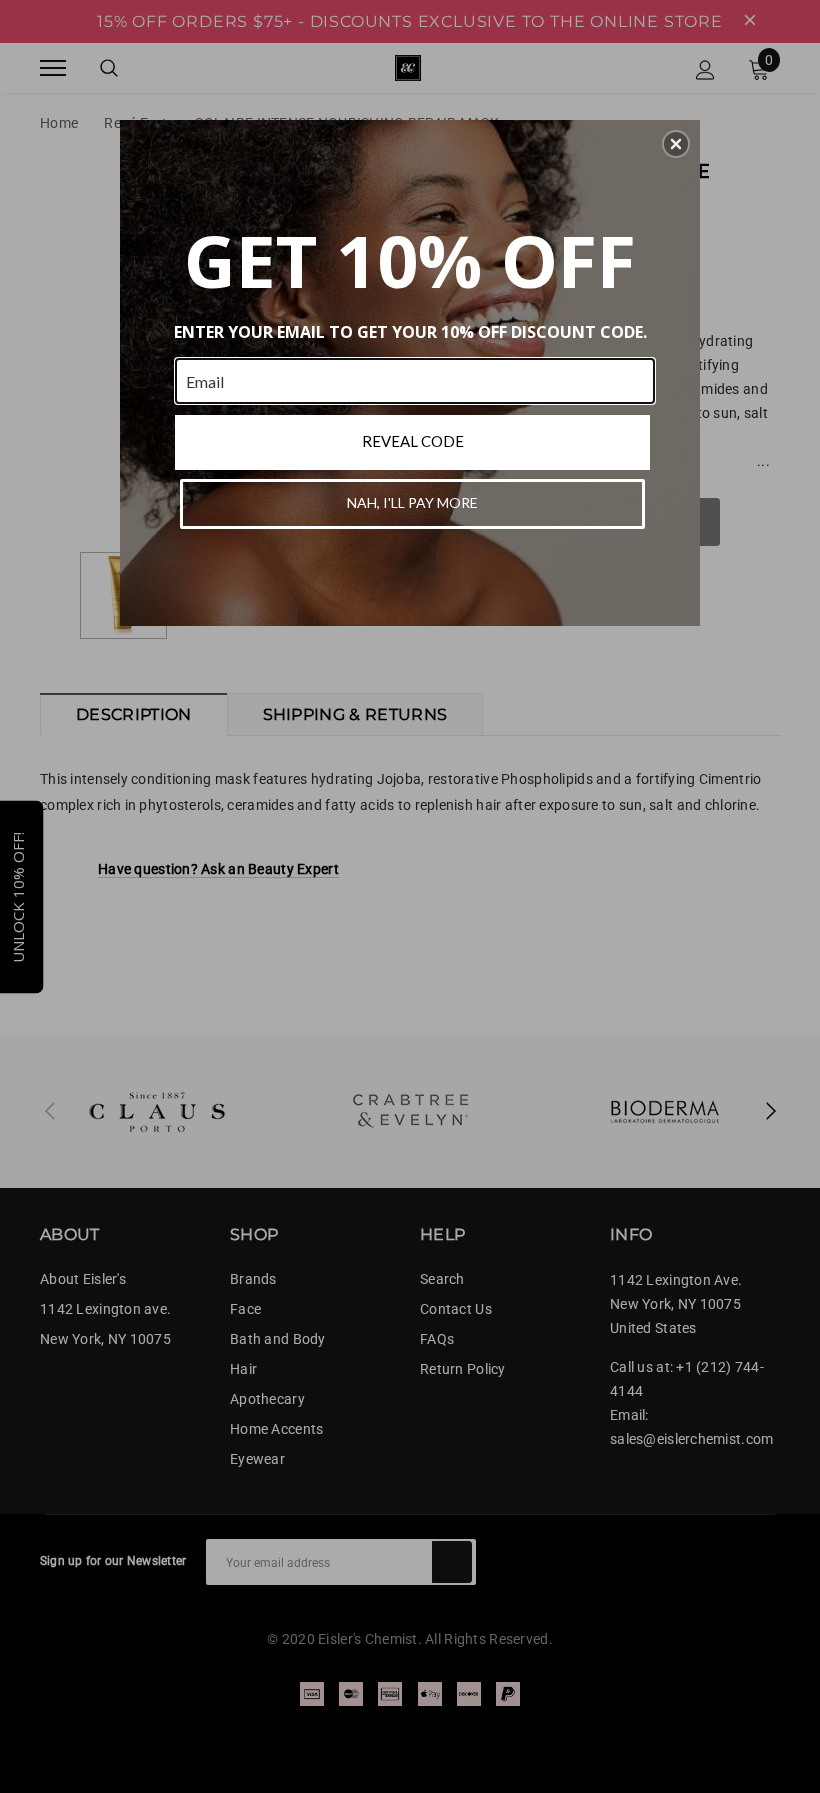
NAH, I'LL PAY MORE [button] (412, 502)
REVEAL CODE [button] (413, 441)
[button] (676, 144)
